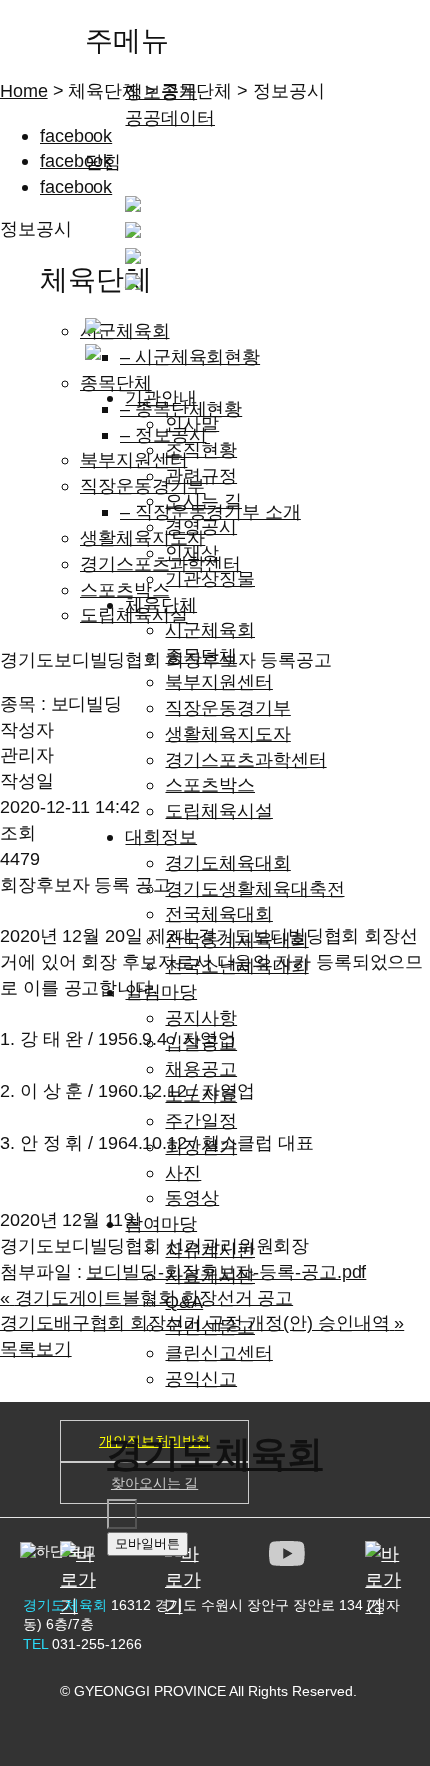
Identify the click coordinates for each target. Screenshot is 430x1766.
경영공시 (201, 526)
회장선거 (201, 1146)
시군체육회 (210, 629)
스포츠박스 (210, 784)
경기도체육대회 (227, 862)
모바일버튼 (147, 1543)
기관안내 (161, 397)
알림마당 (161, 991)
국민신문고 (210, 1326)
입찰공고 (201, 1042)
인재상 (192, 552)
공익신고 (201, 1378)
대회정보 (161, 836)
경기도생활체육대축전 (254, 888)
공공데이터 (170, 117)
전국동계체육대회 (236, 939)
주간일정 (201, 1120)
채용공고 (201, 1068)
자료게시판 (210, 1275)
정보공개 (161, 91)
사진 (183, 1172)
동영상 (192, 1197)
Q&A (184, 1301)
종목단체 (201, 655)
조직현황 (201, 449)
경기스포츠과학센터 (245, 759)
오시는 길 (203, 500)
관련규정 (201, 475)
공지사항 (201, 1017)
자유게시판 (210, 1249)
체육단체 (161, 604)
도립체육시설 (218, 810)
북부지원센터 (218, 681)
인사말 (192, 423)
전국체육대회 (218, 913)
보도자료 (201, 1094)
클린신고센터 (218, 1352)
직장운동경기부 (227, 707)
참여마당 (161, 1223)
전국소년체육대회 (236, 965)
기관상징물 (210, 578)
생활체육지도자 (227, 733)
